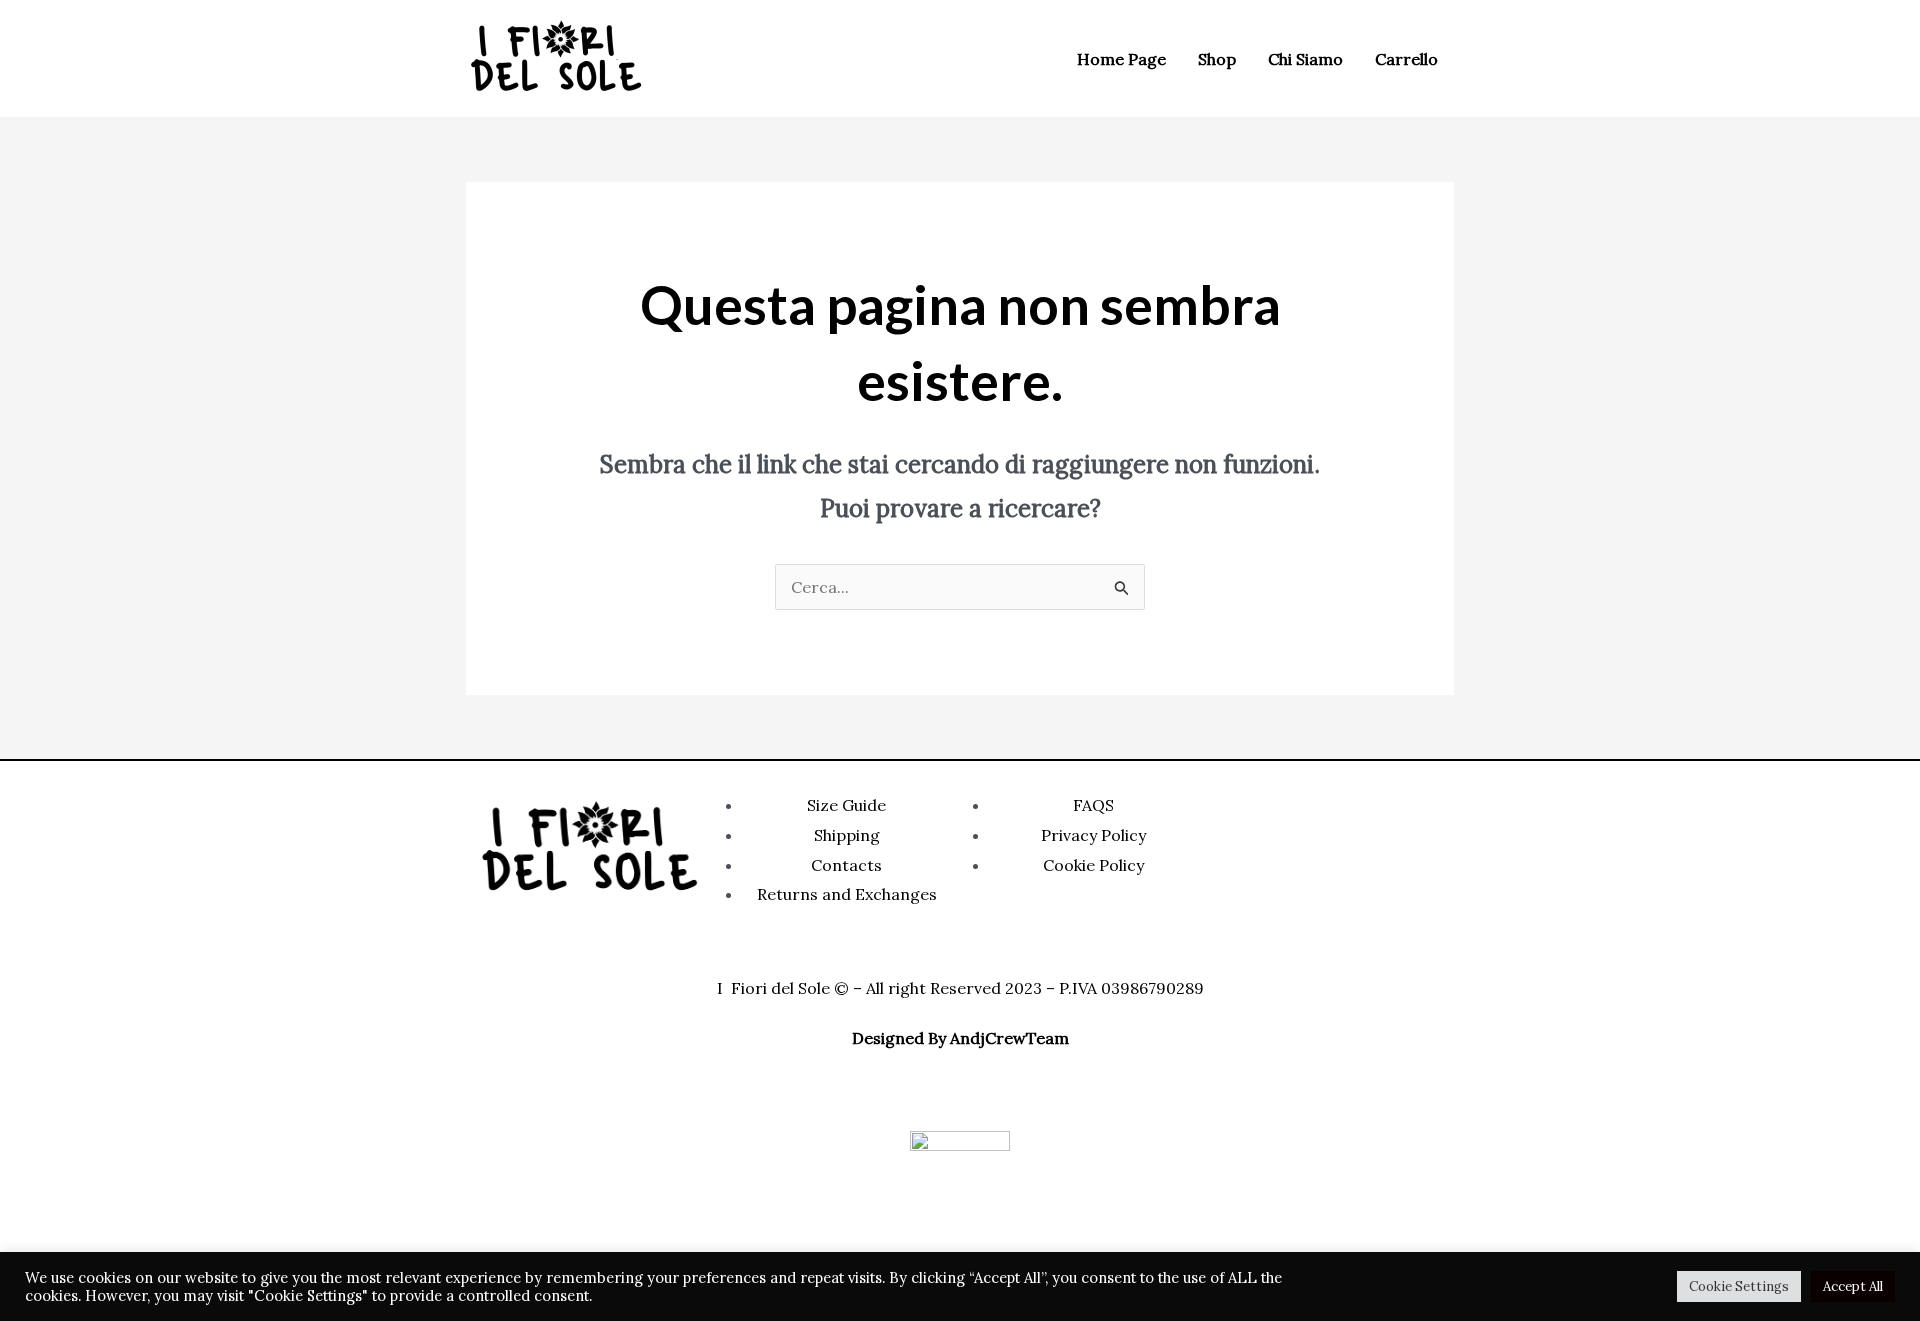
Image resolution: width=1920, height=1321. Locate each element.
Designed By (899, 1038)
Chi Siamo (1305, 59)
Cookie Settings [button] (1739, 1286)
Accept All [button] (1853, 1286)
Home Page (1121, 59)
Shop (1217, 59)
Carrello (1406, 59)
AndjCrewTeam (1009, 1038)
